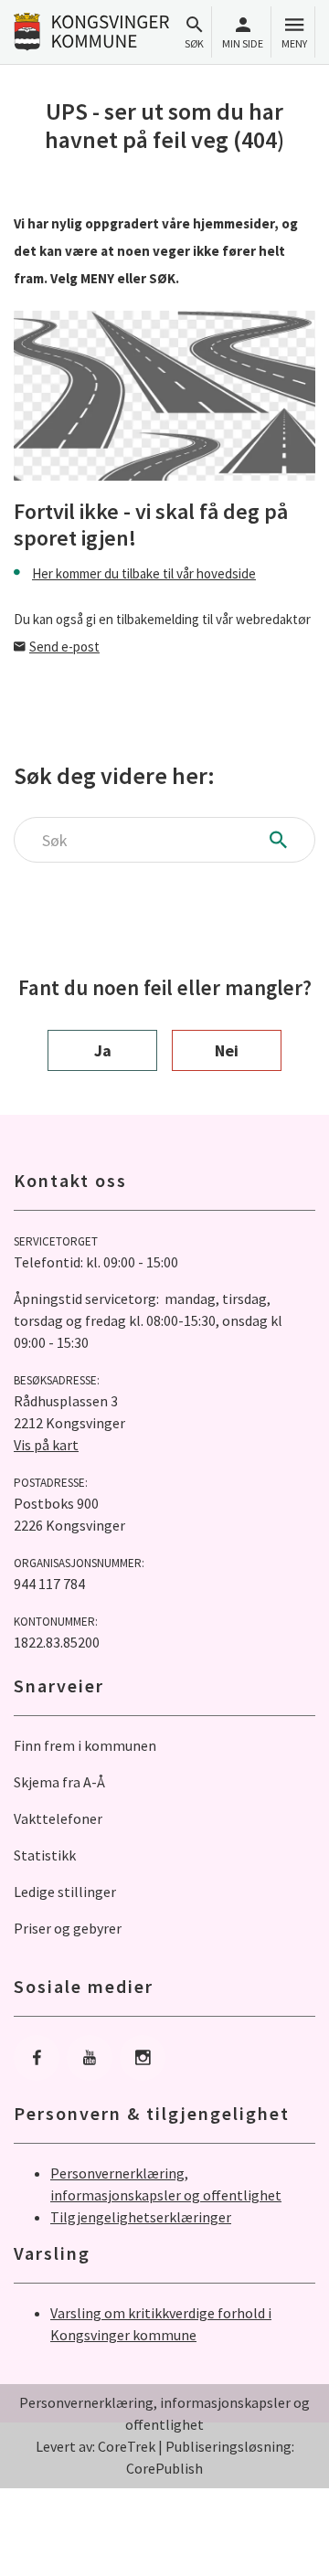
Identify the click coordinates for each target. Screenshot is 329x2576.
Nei (227, 1050)
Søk (194, 43)
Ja (103, 1050)
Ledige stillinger (65, 1892)
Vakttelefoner (58, 1818)
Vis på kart (46, 1445)
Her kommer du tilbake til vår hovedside (144, 573)
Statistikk (45, 1855)
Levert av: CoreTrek (96, 2446)
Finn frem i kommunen (85, 1745)
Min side (243, 43)
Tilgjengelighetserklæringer (141, 2217)
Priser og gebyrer (68, 1928)
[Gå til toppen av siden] (296, 2543)
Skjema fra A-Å (59, 1782)
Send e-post (64, 647)
